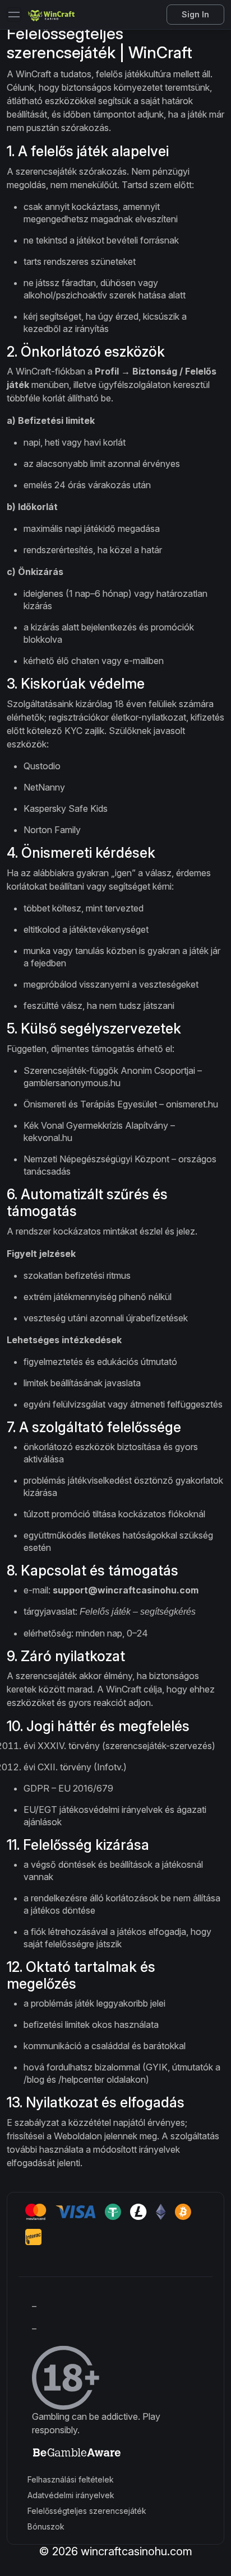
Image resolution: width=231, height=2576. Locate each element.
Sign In (195, 14)
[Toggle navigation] (14, 15)
